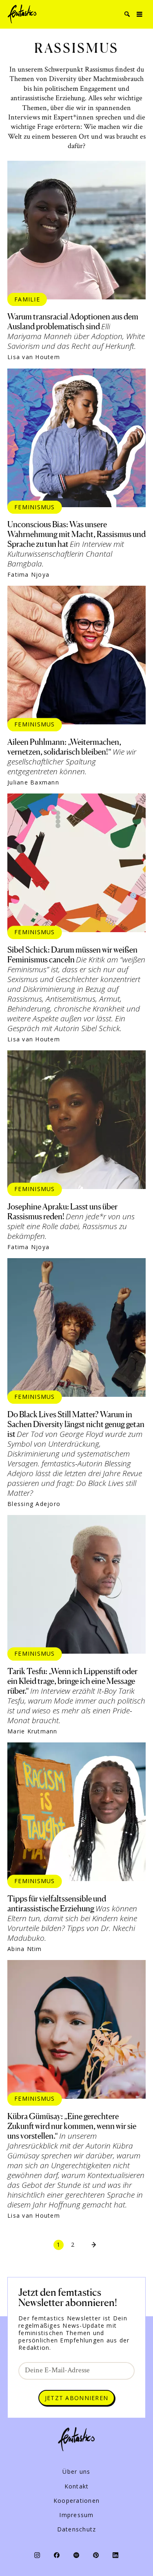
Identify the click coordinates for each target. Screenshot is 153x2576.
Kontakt (77, 2486)
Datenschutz (77, 2529)
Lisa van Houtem (34, 357)
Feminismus (35, 507)
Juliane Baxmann (33, 782)
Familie (27, 299)
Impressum (76, 2515)
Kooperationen (76, 2501)
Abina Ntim (25, 1949)
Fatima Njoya (28, 575)
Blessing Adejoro (34, 1504)
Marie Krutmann (32, 1731)
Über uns (76, 2472)
